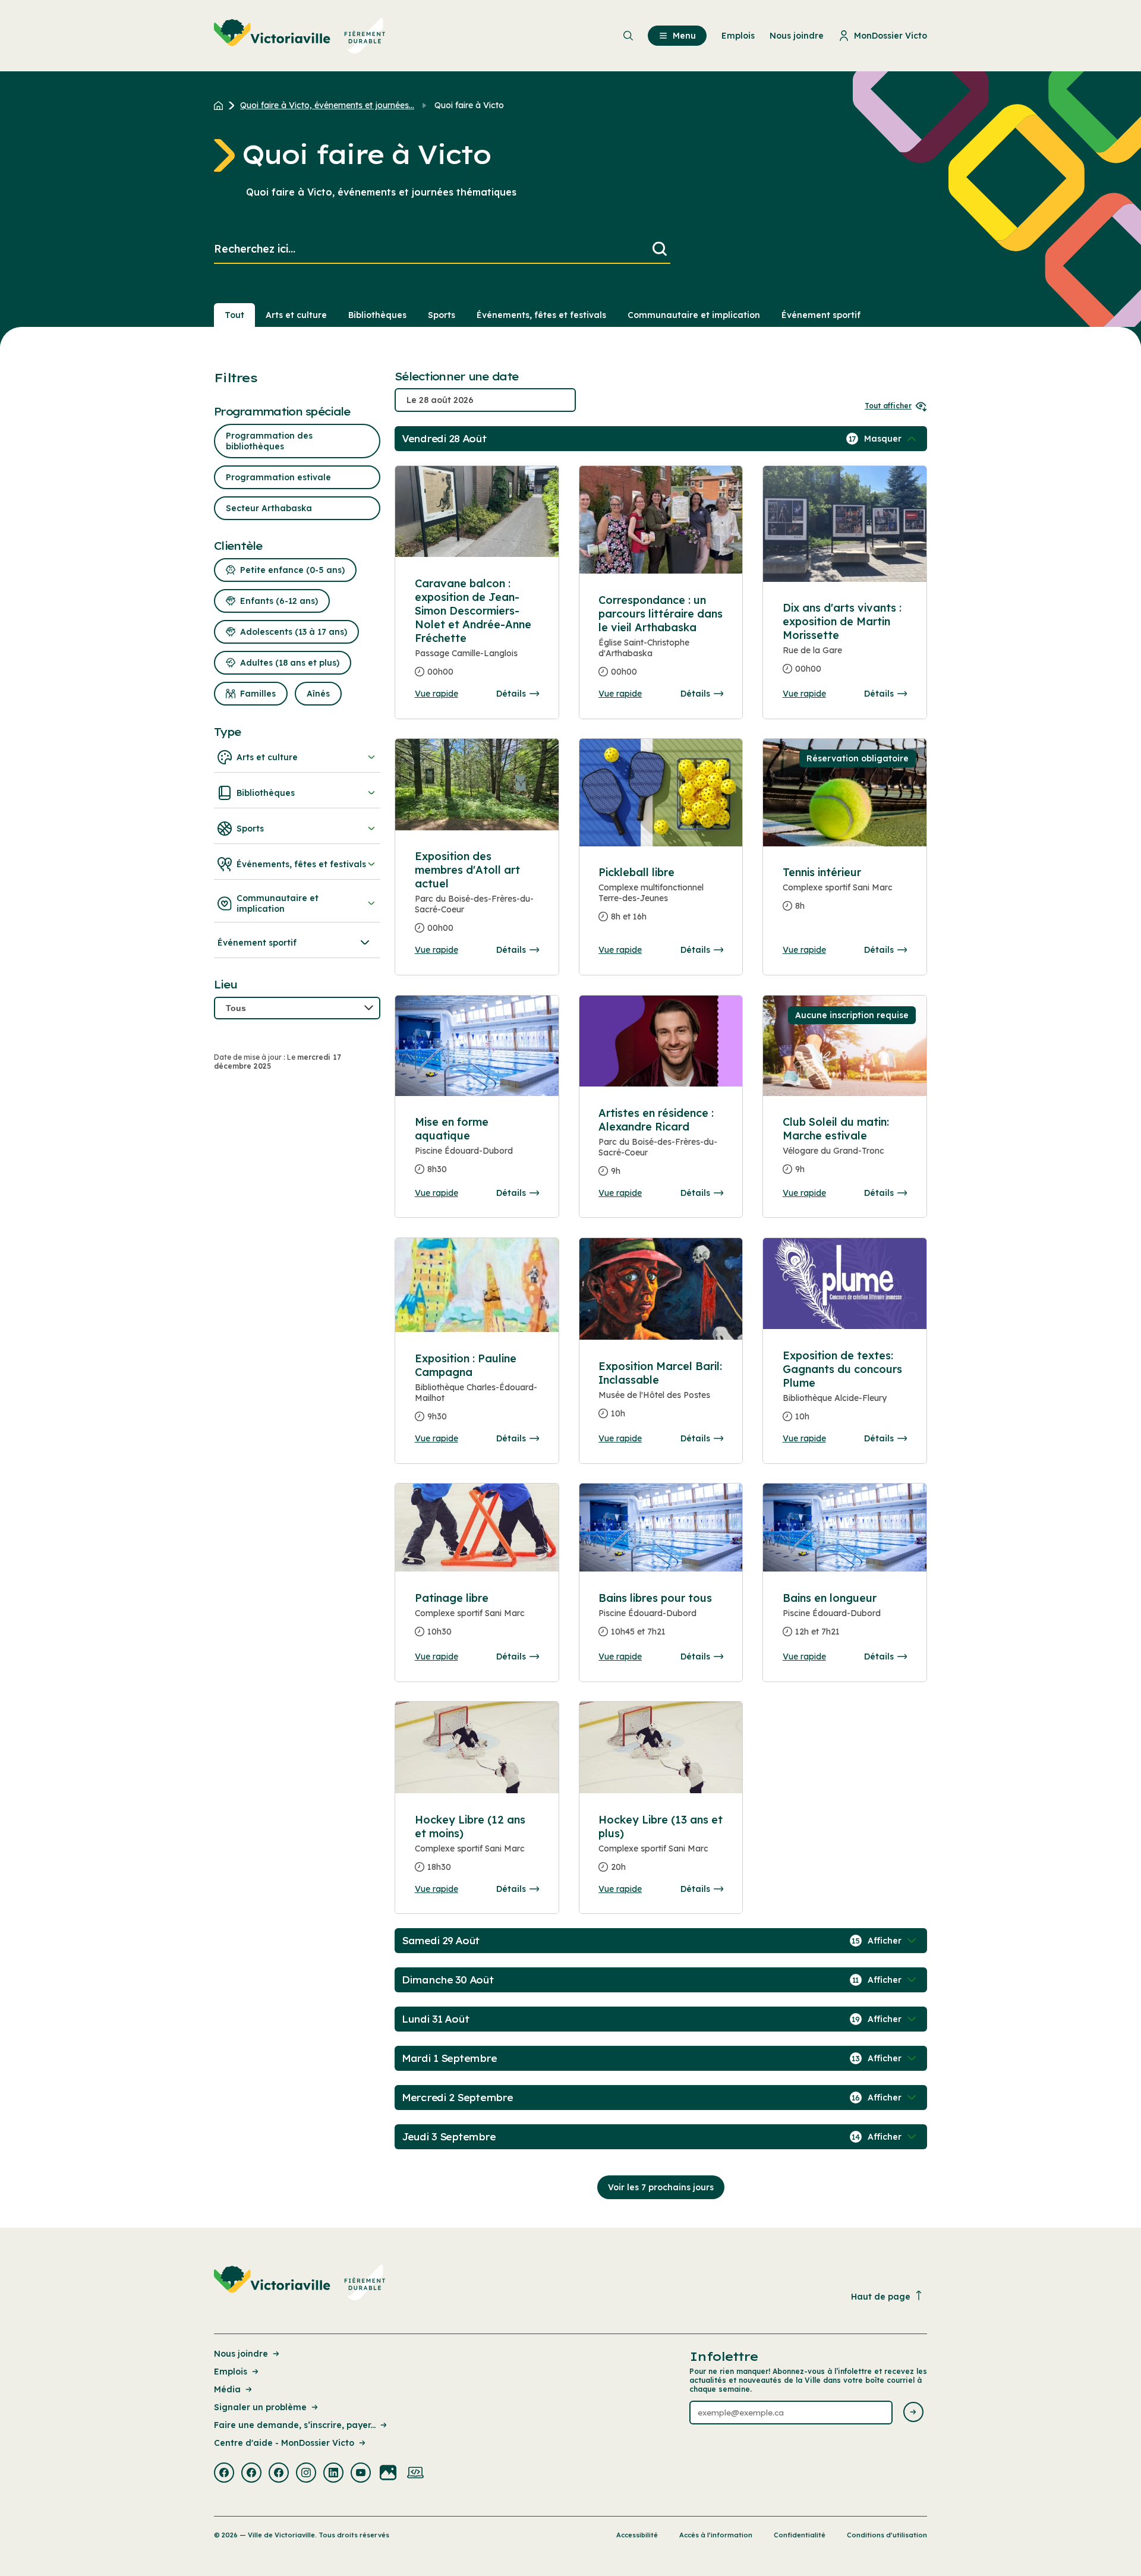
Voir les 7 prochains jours (661, 2187)
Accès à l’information (716, 2535)
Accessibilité (637, 2535)
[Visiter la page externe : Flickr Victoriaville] (388, 2474)
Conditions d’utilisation (887, 2535)
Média (227, 2389)
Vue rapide (436, 694)
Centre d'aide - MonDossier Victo (284, 2443)
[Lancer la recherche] (660, 249)
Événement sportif (821, 315)
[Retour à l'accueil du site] (221, 105)
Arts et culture (296, 315)
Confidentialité (800, 2535)
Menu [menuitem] (684, 36)
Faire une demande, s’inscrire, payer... (295, 2425)
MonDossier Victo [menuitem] (891, 36)
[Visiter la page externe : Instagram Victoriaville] (306, 2474)
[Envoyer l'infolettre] (913, 2413)
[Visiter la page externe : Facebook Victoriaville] (224, 2474)
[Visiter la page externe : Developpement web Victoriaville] (415, 2474)
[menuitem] (300, 36)
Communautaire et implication (694, 315)
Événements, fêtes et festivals (541, 315)
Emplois (231, 2372)
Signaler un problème (260, 2407)
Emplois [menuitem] (738, 36)
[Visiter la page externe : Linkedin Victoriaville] (333, 2474)
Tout (234, 315)
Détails (511, 694)
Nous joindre (241, 2354)
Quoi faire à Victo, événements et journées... (327, 105)
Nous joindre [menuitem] (797, 36)
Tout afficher (888, 406)
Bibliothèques (377, 315)
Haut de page (881, 2297)
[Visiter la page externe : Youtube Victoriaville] (361, 2474)
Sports (442, 315)
